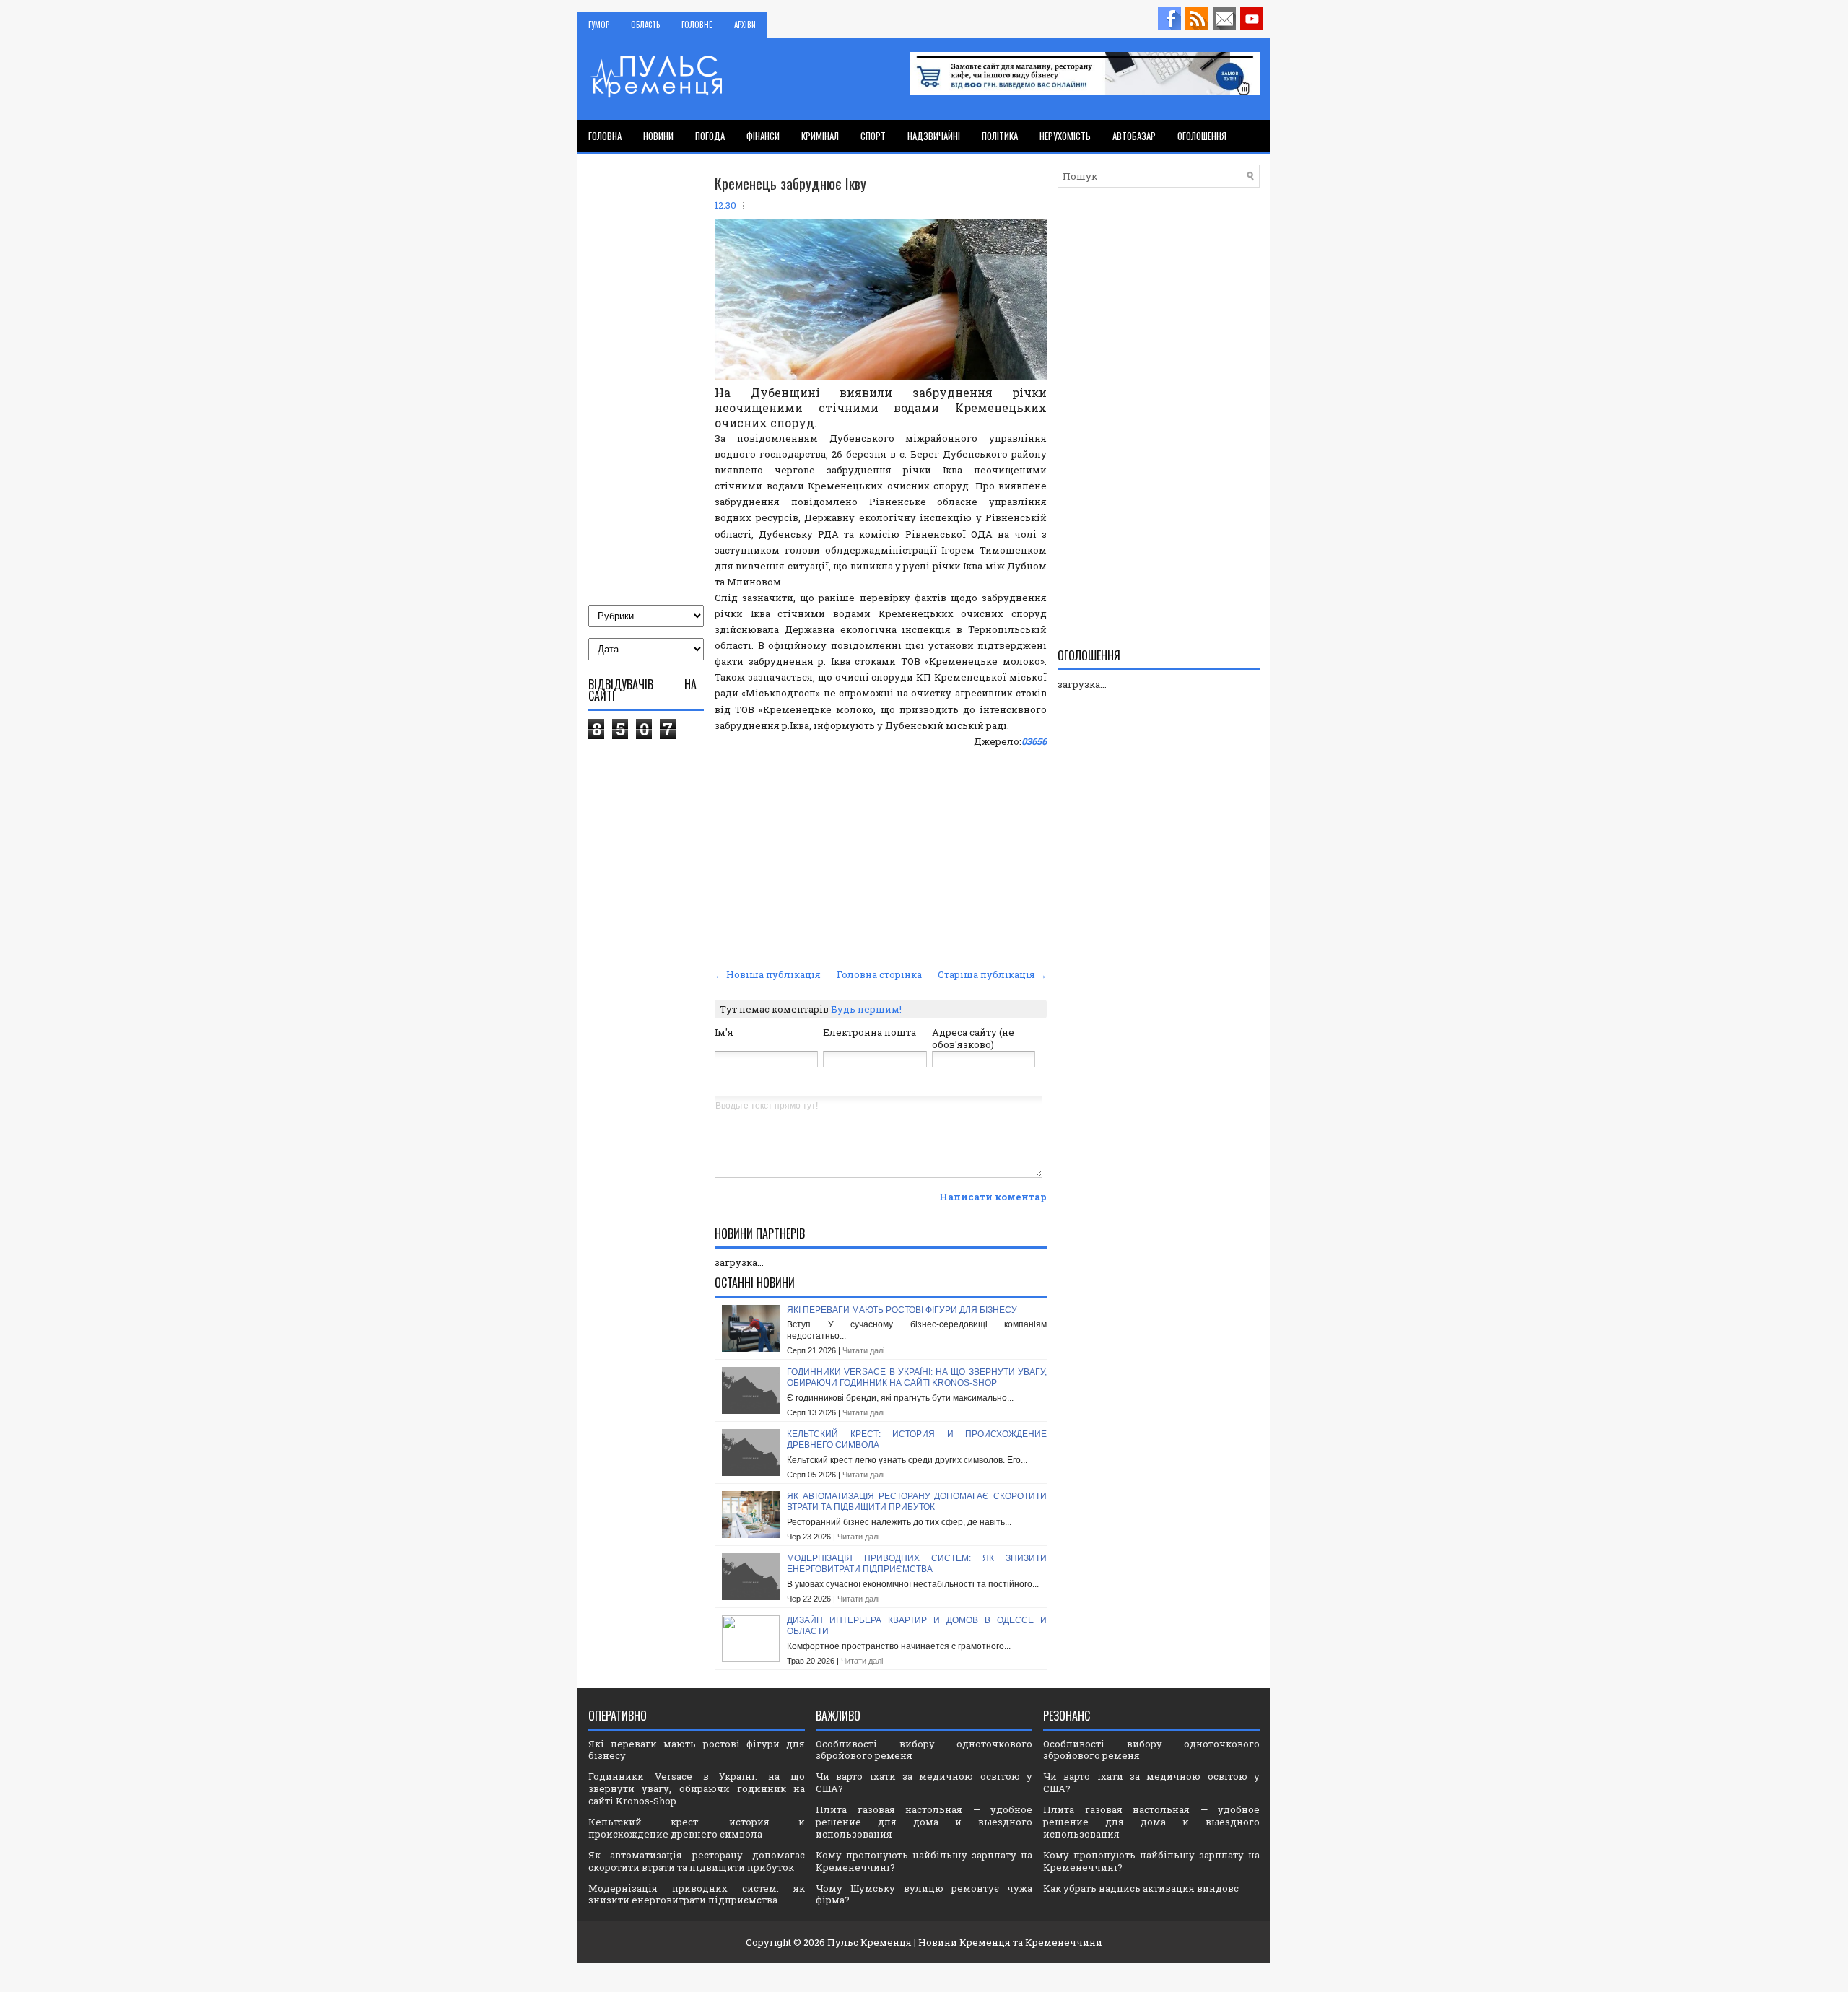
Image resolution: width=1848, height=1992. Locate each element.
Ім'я (724, 1032)
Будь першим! (866, 1009)
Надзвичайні (934, 136)
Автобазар (1134, 136)
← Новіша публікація (768, 974)
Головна (605, 136)
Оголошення (1202, 136)
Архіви (745, 25)
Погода (710, 136)
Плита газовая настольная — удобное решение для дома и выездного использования (924, 1822)
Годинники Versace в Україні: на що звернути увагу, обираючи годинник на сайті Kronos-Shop (917, 1378)
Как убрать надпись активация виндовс (1141, 1888)
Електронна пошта (869, 1032)
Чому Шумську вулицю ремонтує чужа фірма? (924, 1894)
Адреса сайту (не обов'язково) (973, 1038)
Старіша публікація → (992, 974)
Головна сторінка (879, 974)
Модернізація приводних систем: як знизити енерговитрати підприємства (917, 1564)
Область (645, 25)
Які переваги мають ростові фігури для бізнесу (902, 1310)
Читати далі (863, 1350)
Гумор (599, 25)
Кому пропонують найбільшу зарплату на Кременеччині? (924, 1861)
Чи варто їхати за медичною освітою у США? (924, 1782)
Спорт (873, 136)
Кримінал (820, 136)
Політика (1000, 136)
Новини (658, 136)
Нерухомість (1065, 136)
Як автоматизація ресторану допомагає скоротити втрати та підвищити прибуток (917, 1502)
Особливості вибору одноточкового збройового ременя (924, 1750)
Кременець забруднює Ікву (790, 183)
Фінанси (763, 136)
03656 (1034, 741)
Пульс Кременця (869, 1942)
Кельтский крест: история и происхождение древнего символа (697, 1828)
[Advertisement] (881, 856)
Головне (697, 25)
